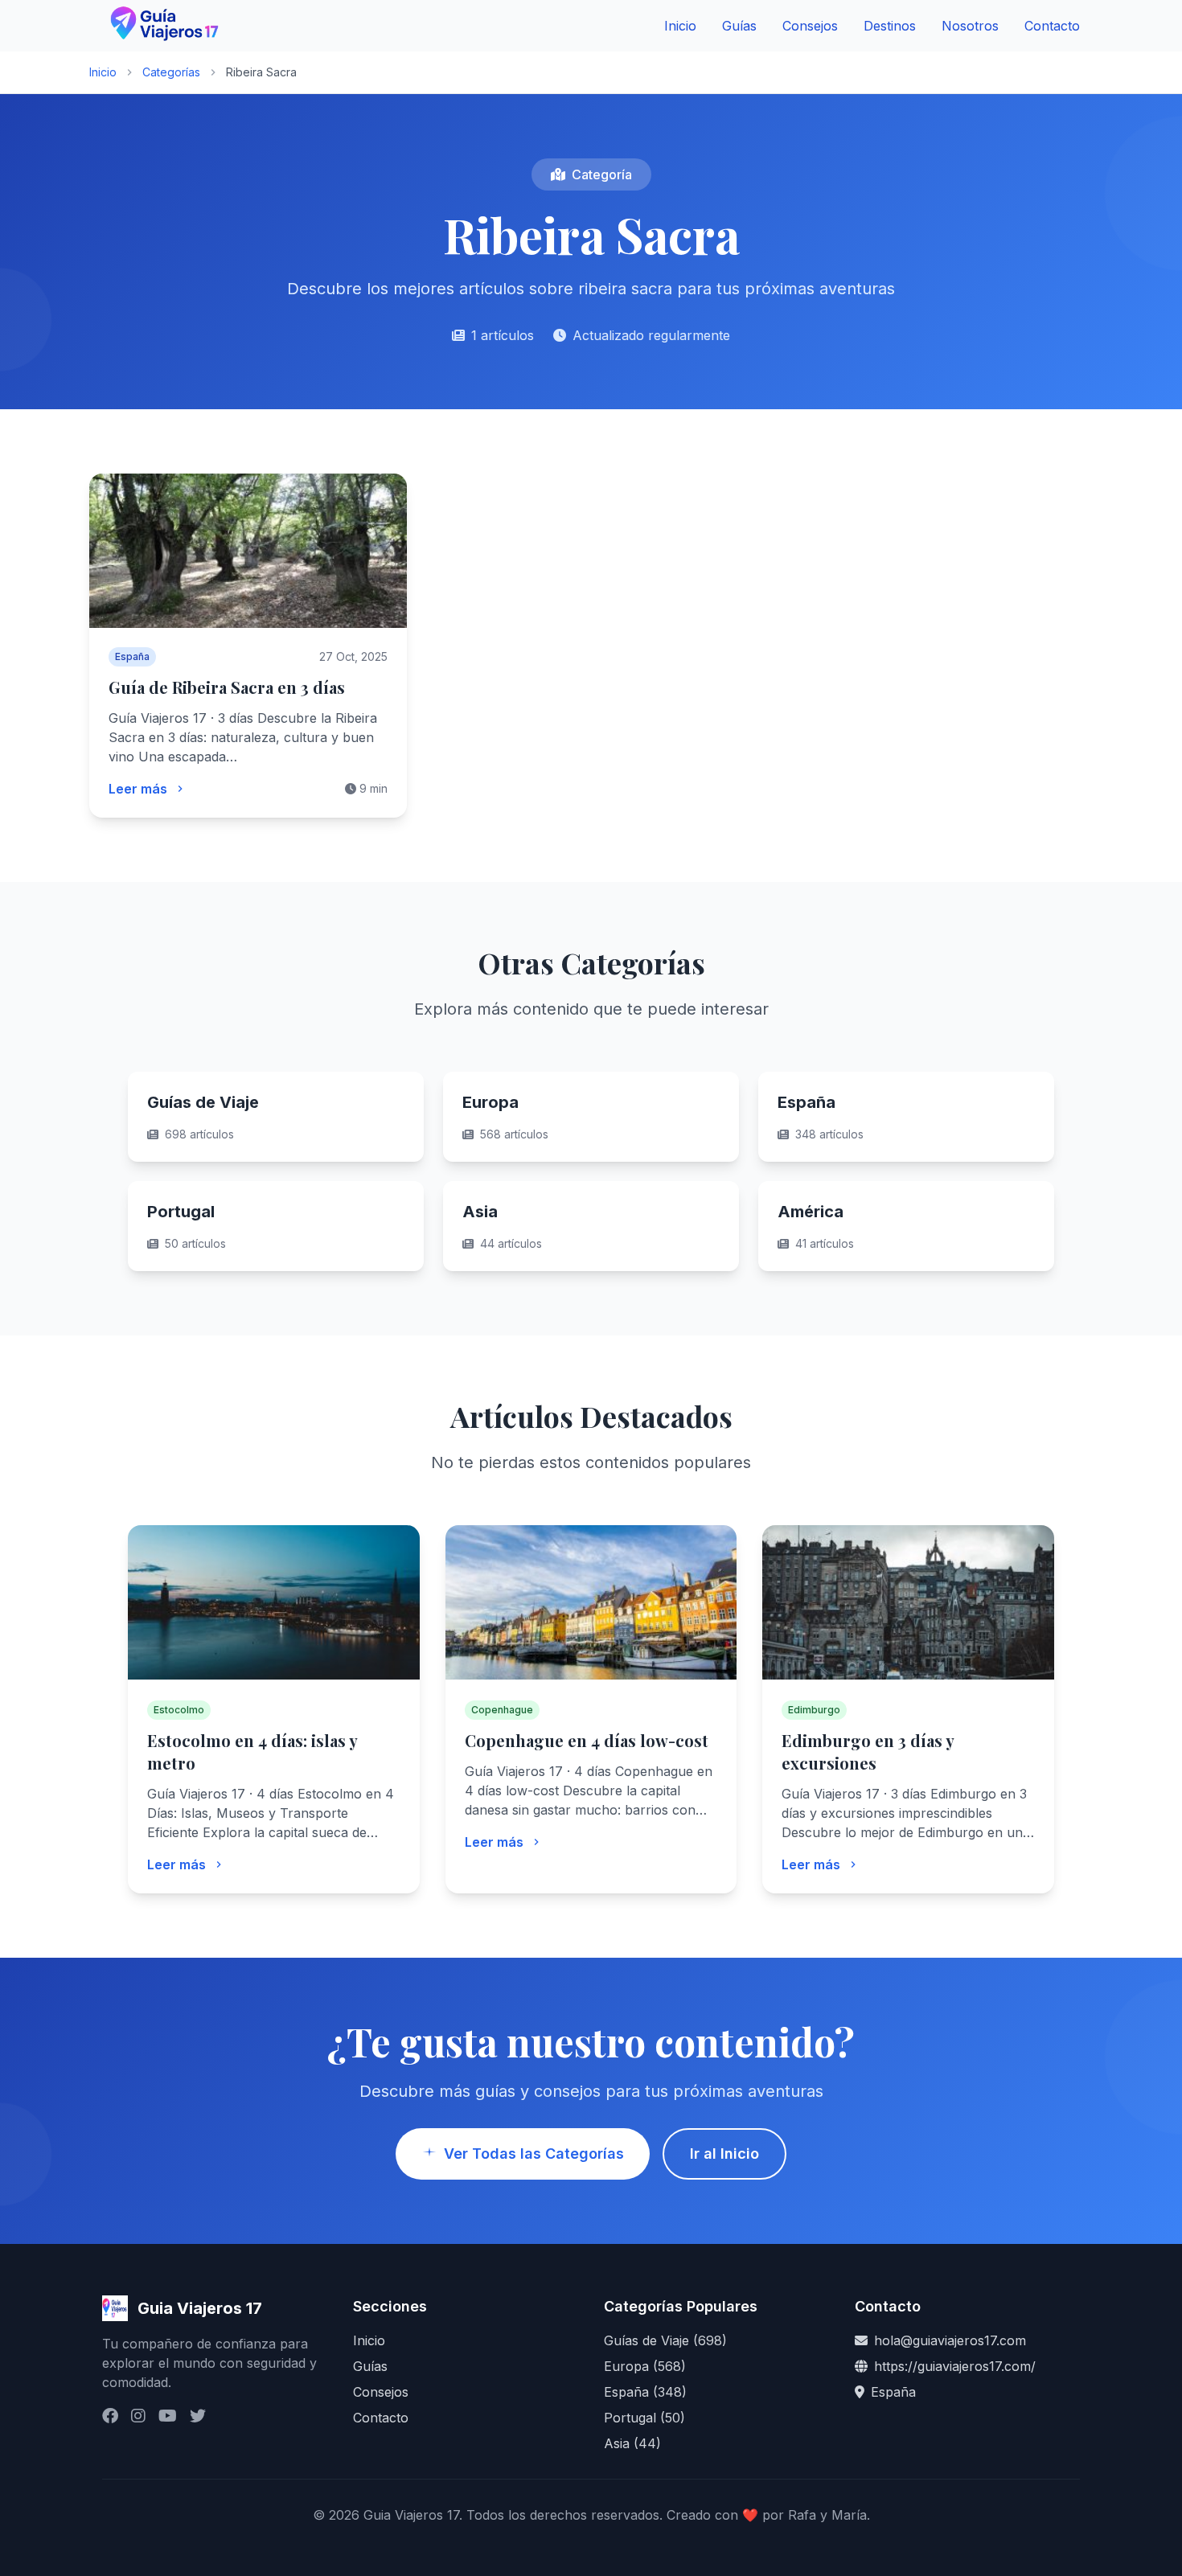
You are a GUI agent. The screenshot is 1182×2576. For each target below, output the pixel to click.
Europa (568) (645, 2366)
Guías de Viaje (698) (665, 2340)
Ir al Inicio (724, 2154)
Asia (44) (632, 2443)
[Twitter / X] (198, 2416)
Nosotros (970, 26)
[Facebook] (110, 2416)
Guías (739, 26)
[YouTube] (168, 2416)
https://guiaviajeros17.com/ (955, 2366)
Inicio (680, 26)
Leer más (138, 789)
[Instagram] (138, 2416)
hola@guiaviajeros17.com (950, 2340)
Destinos (890, 26)
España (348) (645, 2392)
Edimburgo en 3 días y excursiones (868, 1752)
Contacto (1052, 26)
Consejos (810, 26)
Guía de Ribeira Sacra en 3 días (227, 687)
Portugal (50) (644, 2418)
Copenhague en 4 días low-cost (587, 1740)
